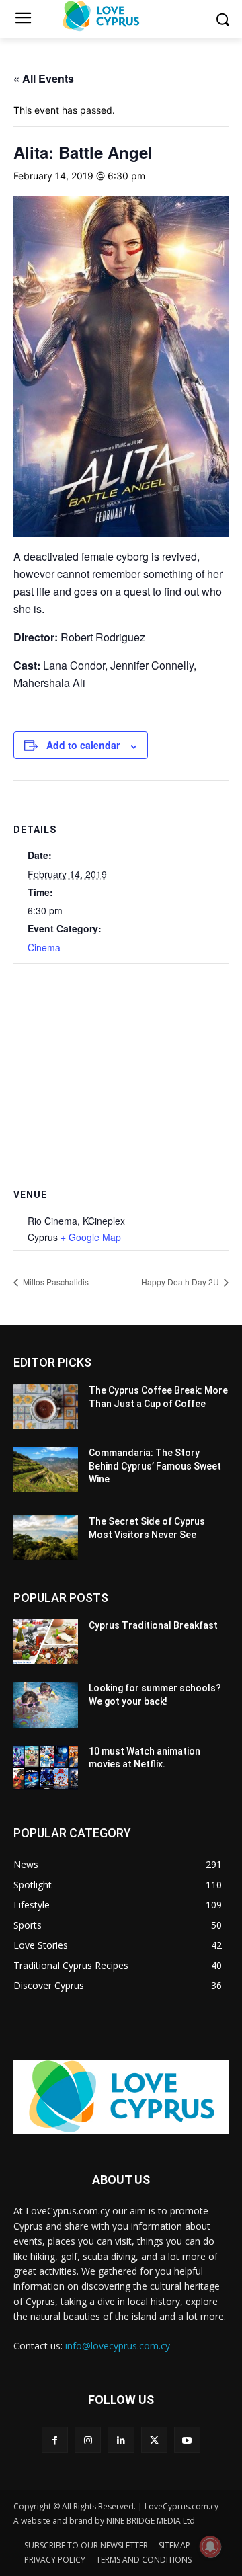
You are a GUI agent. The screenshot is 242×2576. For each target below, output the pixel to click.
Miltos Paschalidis (55, 1282)
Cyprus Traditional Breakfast (153, 1625)
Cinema (44, 947)
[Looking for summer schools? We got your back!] (46, 1704)
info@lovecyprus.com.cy (118, 2346)
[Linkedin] (121, 2440)
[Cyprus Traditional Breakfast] (46, 1642)
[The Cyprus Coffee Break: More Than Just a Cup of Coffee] (46, 1407)
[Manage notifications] (210, 2546)
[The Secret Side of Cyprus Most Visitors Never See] (46, 1538)
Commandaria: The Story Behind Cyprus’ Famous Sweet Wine (155, 1466)
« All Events (44, 78)
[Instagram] (88, 2440)
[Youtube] (187, 2440)
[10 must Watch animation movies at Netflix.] (46, 1768)
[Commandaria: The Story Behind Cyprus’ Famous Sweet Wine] (46, 1469)
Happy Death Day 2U (181, 1282)
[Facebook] (55, 2440)
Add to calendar (83, 745)
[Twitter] (154, 2440)
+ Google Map (91, 1237)
